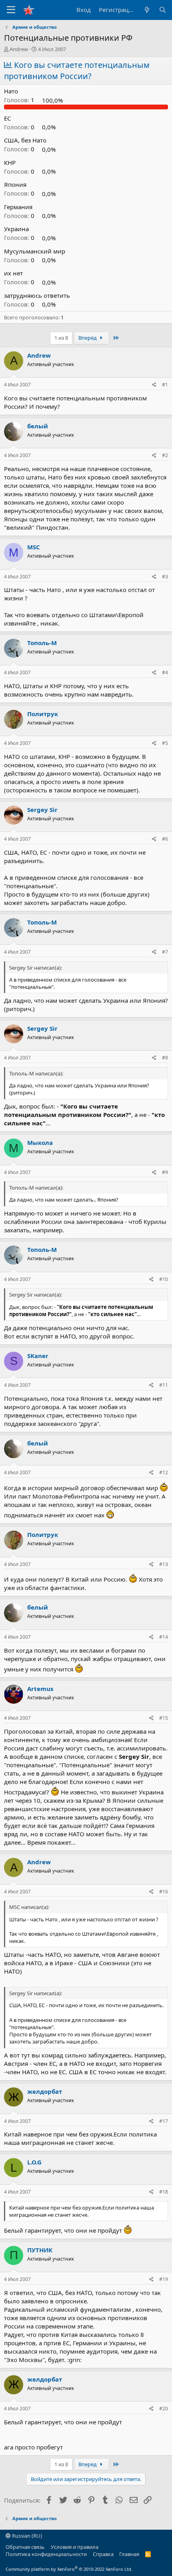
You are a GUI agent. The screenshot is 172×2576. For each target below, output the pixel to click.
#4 (165, 672)
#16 (164, 1892)
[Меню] (11, 10)
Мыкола (40, 1142)
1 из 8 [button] (61, 338)
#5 (165, 743)
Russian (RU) (26, 2536)
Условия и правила (75, 2547)
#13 (164, 1564)
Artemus (40, 1689)
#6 (165, 839)
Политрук (43, 714)
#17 (164, 2121)
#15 (164, 1718)
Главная (129, 2554)
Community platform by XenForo (69, 2569)
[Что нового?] (147, 10)
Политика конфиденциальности (46, 2554)
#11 (164, 1385)
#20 (164, 2409)
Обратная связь (25, 2547)
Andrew (19, 49)
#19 (164, 2279)
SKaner (38, 1356)
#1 (165, 385)
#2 (165, 455)
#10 (164, 1279)
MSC (34, 547)
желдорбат (45, 2091)
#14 (164, 1637)
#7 (165, 952)
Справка (103, 2554)
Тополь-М (42, 643)
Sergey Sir (42, 810)
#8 (165, 1058)
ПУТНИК (40, 2250)
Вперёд (88, 338)
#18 (164, 2192)
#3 (165, 577)
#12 (164, 1472)
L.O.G (34, 2162)
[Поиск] (163, 10)
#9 (165, 1172)
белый (38, 426)
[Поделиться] (154, 385)
